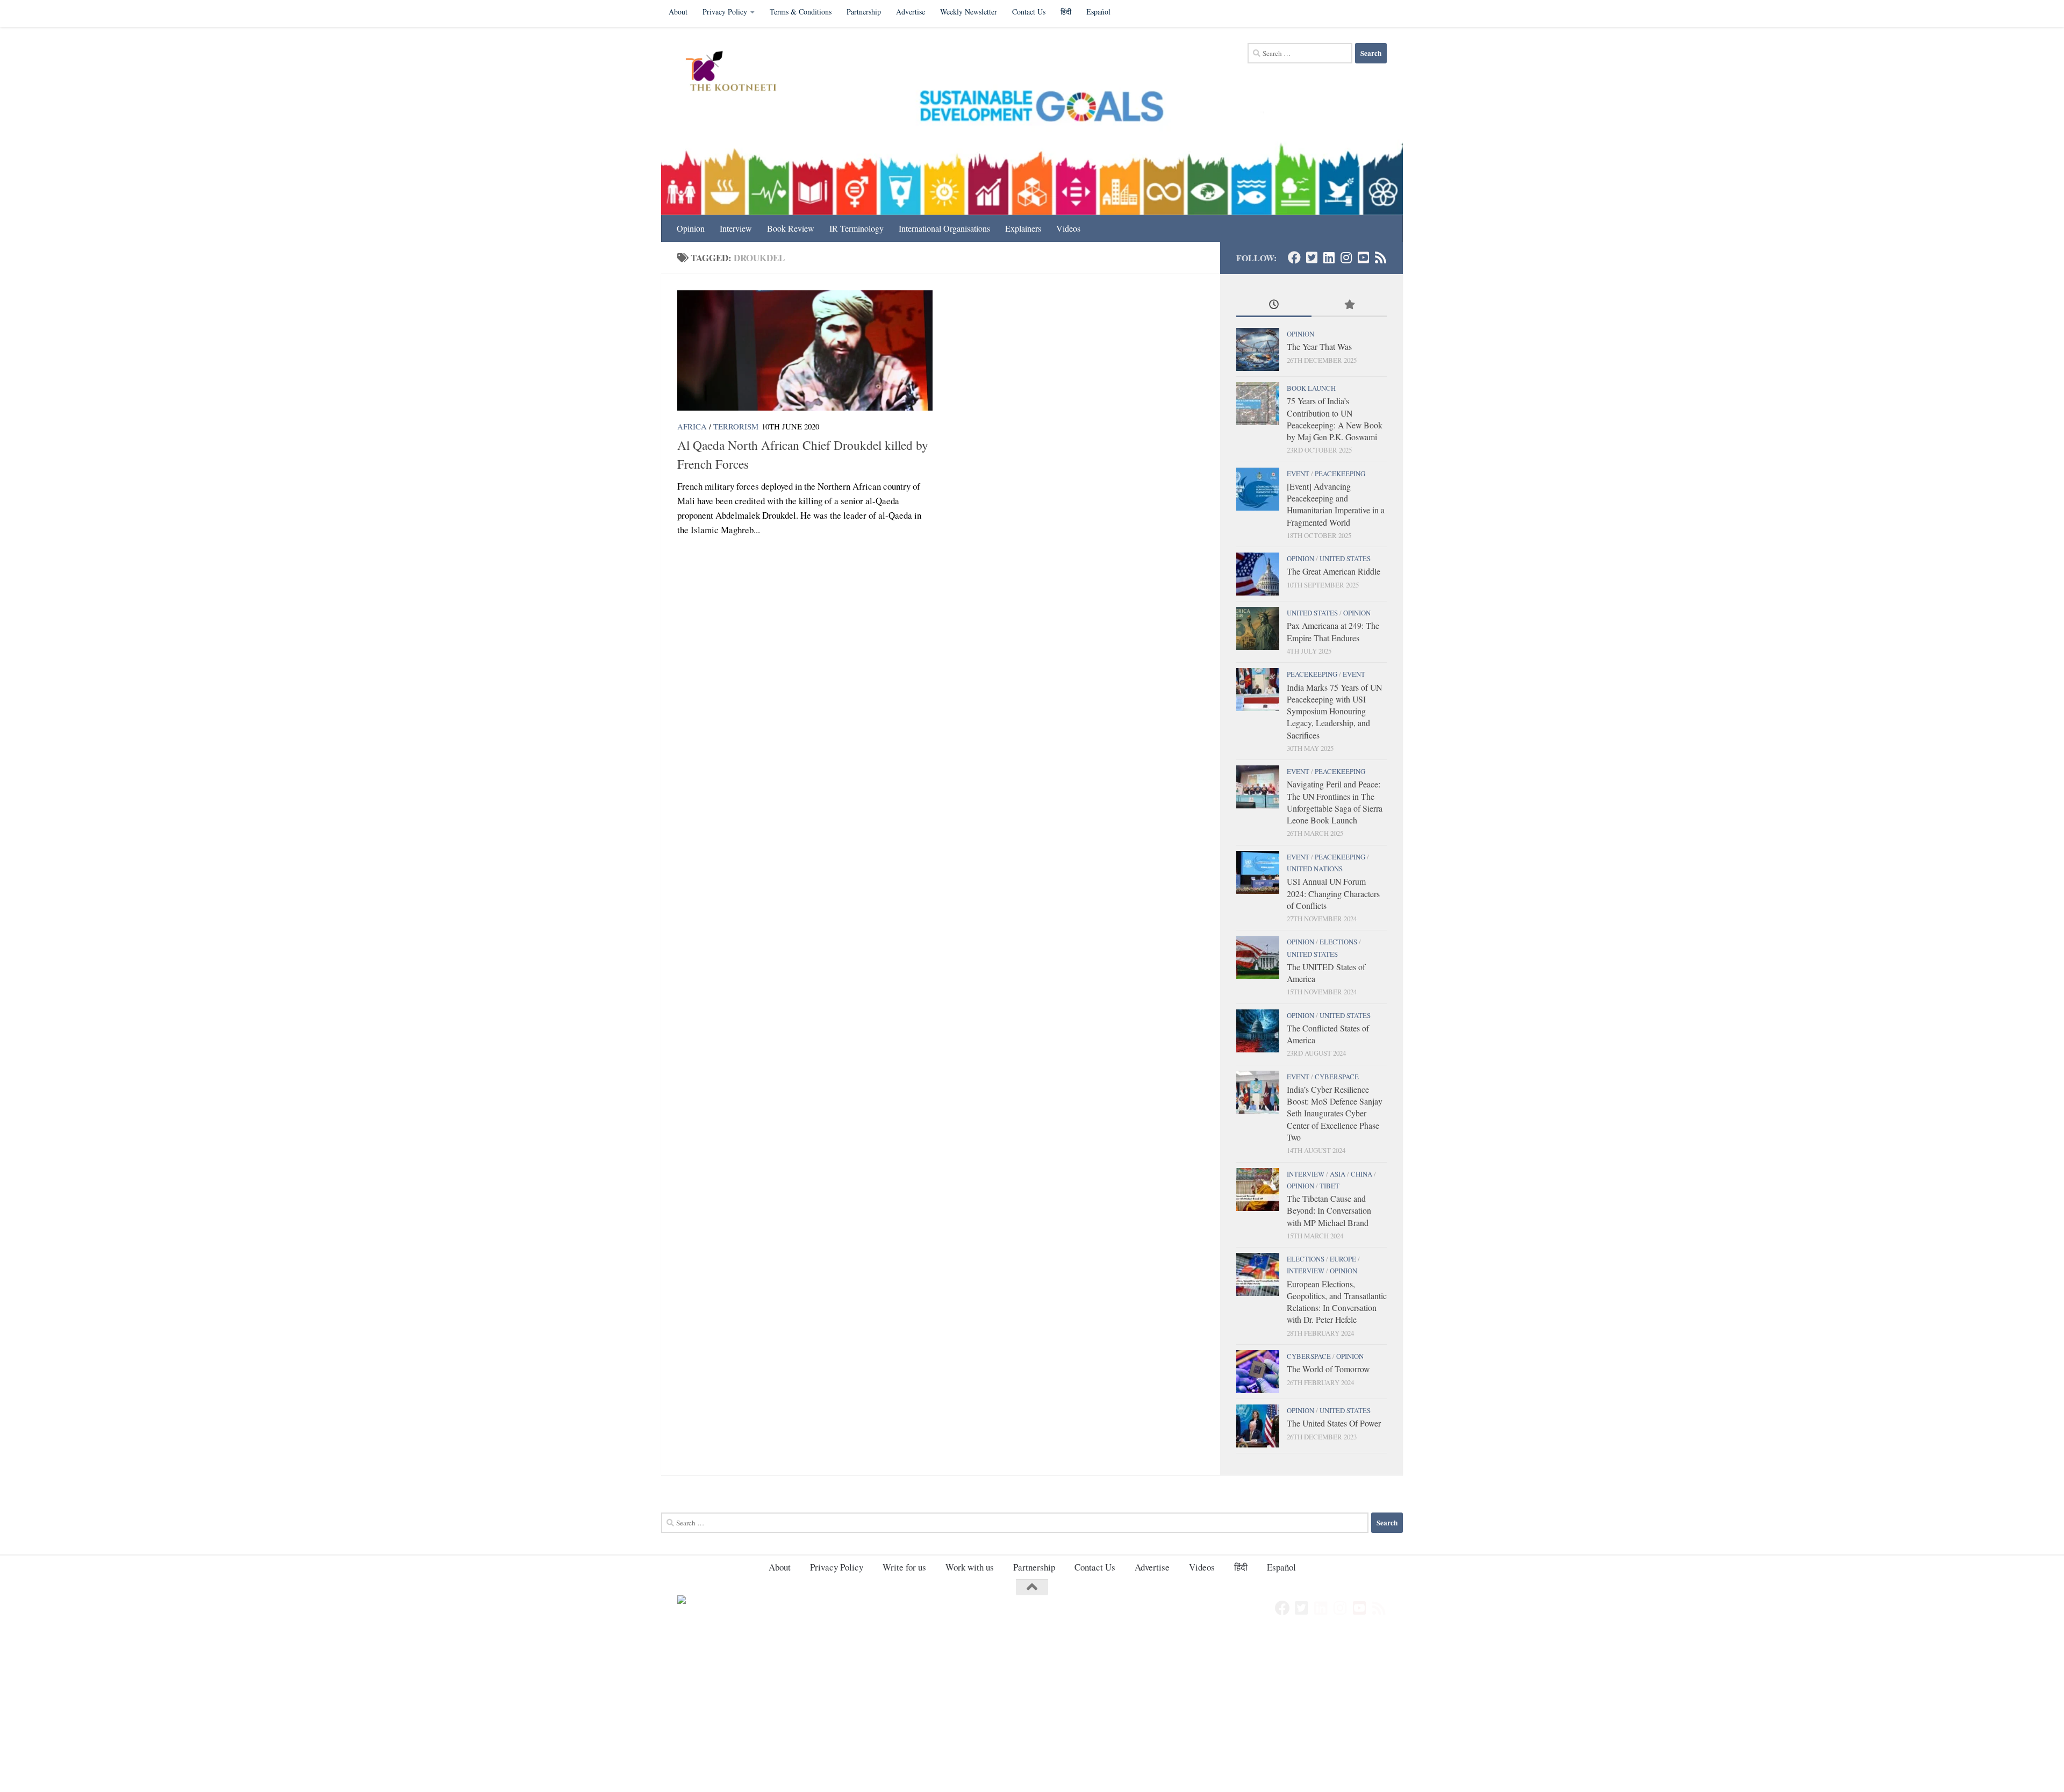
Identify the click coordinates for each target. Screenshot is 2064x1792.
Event (1298, 474)
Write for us (904, 1567)
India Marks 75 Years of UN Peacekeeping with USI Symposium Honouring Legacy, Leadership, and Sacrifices (1334, 711)
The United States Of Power (1334, 1423)
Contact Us (1029, 12)
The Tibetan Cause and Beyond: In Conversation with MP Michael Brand (1329, 1210)
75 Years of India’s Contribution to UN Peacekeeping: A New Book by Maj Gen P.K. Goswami (1335, 419)
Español (1098, 12)
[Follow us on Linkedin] (1329, 257)
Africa (692, 426)
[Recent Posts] (1274, 305)
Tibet (1330, 1186)
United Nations (1315, 869)
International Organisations (944, 228)
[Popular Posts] (1349, 305)
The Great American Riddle (1334, 571)
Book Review (791, 228)
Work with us (970, 1567)
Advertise (911, 12)
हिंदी (1066, 12)
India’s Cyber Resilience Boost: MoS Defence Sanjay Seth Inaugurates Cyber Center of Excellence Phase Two (1335, 1113)
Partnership (864, 12)
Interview (736, 228)
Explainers (1023, 228)
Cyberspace (1337, 1077)
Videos (1068, 228)
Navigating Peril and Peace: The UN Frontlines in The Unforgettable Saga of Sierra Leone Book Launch (1335, 802)
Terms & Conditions (801, 12)
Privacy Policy (725, 12)
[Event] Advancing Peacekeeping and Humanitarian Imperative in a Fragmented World (1336, 504)
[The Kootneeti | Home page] (738, 73)
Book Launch (1311, 388)
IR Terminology (857, 228)
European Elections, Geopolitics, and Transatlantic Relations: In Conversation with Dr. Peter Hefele (1337, 1302)
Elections (1338, 942)
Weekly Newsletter (969, 12)
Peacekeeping (1340, 474)
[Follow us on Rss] (1380, 257)
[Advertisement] (322, 1712)
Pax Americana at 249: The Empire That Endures (1333, 631)
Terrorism (736, 426)
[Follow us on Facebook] (1294, 257)
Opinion (691, 228)
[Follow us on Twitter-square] (1311, 257)
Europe (1343, 1259)
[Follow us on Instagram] (1346, 257)
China (1361, 1174)
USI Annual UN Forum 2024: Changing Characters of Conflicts (1333, 893)
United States (1345, 558)
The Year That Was (1319, 346)
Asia (1338, 1174)
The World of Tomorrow (1328, 1369)
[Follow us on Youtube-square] (1363, 257)
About (678, 12)
